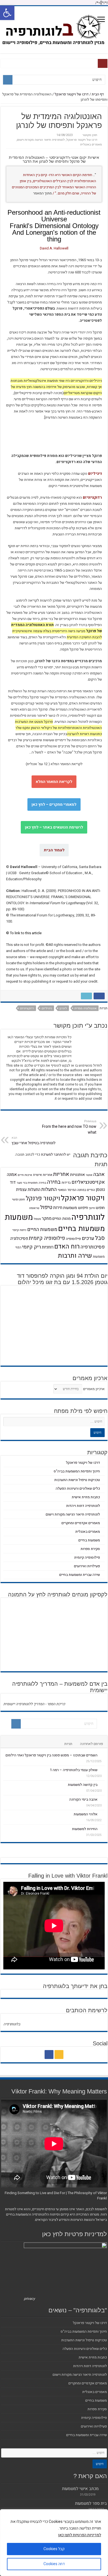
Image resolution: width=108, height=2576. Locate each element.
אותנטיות (78, 1175)
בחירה (54, 1182)
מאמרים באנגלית (91, 144)
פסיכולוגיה (19, 1238)
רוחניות (48, 1247)
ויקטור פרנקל (43, 1198)
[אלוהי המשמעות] (102, 1814)
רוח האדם (67, 1247)
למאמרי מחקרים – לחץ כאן (54, 804)
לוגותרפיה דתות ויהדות (83, 1506)
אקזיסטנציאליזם (88, 1182)
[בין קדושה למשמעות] (102, 1784)
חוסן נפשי (18, 1199)
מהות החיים (61, 1219)
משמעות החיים (42, 1229)
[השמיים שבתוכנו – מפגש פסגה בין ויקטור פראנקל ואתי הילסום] (102, 1755)
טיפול (46, 1207)
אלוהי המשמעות (86, 1814)
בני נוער (22, 1183)
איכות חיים (25, 1175)
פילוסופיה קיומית (47, 1238)
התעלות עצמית (28, 1190)
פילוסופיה (73, 1239)
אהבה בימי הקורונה (83, 1799)
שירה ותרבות (75, 1256)
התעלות (49, 1189)
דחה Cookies (54, 2564)
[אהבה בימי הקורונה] (102, 1799)
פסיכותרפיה (93, 1247)
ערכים (88, 1238)
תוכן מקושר (90, 135)
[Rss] (59, 2055)
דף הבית (98, 94)
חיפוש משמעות (76, 1208)
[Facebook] (49, 2055)
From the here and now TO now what (69, 1127)
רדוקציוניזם (27, 1008)
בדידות (66, 1183)
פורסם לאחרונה (92, 1744)
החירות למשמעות (85, 1829)
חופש (100, 1208)
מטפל (37, 1219)
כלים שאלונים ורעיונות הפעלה (78, 1488)
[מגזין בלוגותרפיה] (54, 29)
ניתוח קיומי (19, 1230)
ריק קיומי (32, 1247)
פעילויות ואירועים (87, 1566)
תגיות (68, 1744)
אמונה (12, 1175)
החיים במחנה (86, 1190)
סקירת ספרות (90, 1549)
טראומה (34, 1208)
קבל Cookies (54, 2549)
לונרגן (63, 1008)
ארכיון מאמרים (94, 1389)
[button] (7, 13)
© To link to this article (24, 933)
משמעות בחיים (81, 1229)
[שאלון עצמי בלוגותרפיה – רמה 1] (102, 1770)
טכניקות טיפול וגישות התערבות (77, 1480)
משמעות (19, 1217)
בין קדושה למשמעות (83, 1785)
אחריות (61, 1174)
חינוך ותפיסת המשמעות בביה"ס (77, 1471)
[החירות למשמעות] (102, 1829)
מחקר (47, 1218)
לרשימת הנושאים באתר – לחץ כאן (54, 827)
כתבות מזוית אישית (86, 1497)
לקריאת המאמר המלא (54, 782)
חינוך (92, 1208)
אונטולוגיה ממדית (86, 1008)
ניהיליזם (47, 1008)
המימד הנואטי (67, 1190)
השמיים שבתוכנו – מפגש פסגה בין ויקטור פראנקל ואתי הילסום (52, 1755)
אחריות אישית (43, 1175)
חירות (58, 1208)
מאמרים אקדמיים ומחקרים (81, 1523)
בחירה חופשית (37, 1183)
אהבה (99, 1174)
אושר (89, 1175)
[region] (54, 2543)
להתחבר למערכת (53, 1154)
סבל (100, 1238)
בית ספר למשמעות (91, 2503)
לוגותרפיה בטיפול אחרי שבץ (34, 1141)
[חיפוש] (8, 80)
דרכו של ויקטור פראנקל (72, 94)
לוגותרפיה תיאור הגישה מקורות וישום (41, 140)
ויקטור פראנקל (83, 1198)
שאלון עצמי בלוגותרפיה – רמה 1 (74, 1770)
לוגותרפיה (88, 1217)
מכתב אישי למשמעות (80, 2489)
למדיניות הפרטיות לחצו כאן (80, 2535)
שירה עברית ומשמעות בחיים (80, 1575)
